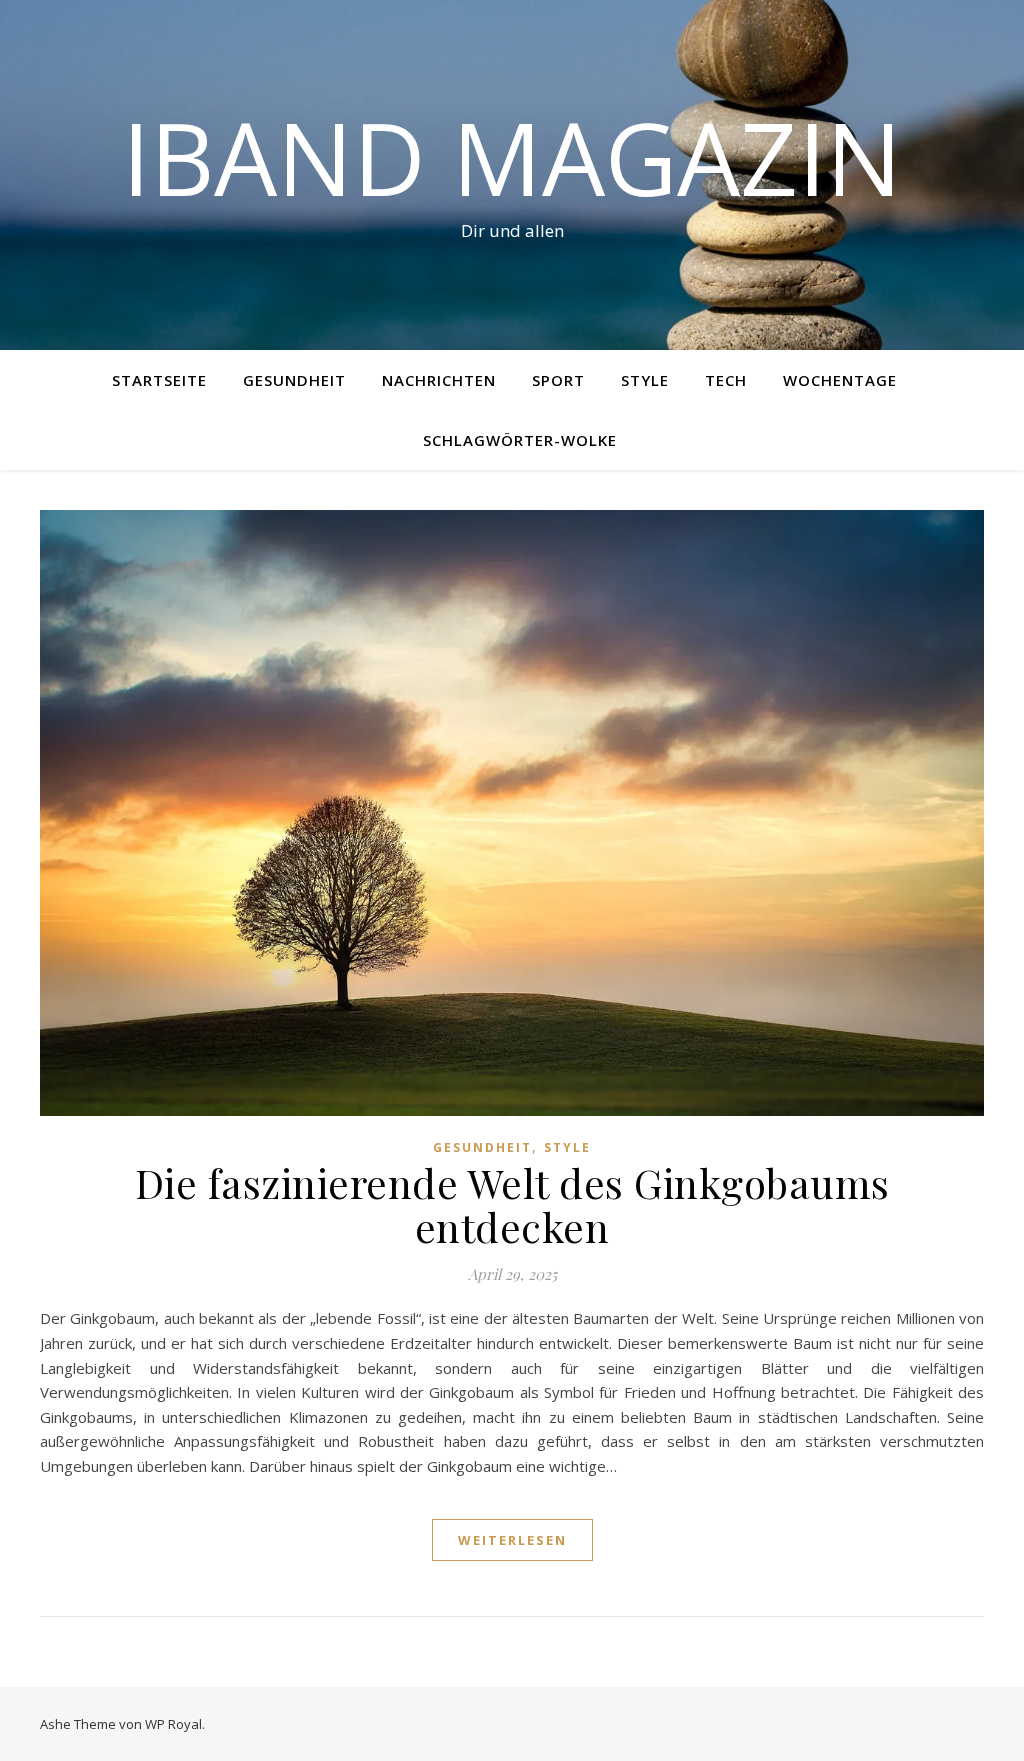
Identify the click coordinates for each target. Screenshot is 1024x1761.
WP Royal (173, 1724)
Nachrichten (439, 380)
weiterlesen (512, 1540)
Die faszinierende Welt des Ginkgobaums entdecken (512, 1204)
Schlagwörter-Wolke (520, 440)
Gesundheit (294, 380)
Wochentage (840, 380)
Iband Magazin (512, 157)
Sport (558, 380)
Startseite (159, 380)
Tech (726, 380)
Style (645, 380)
